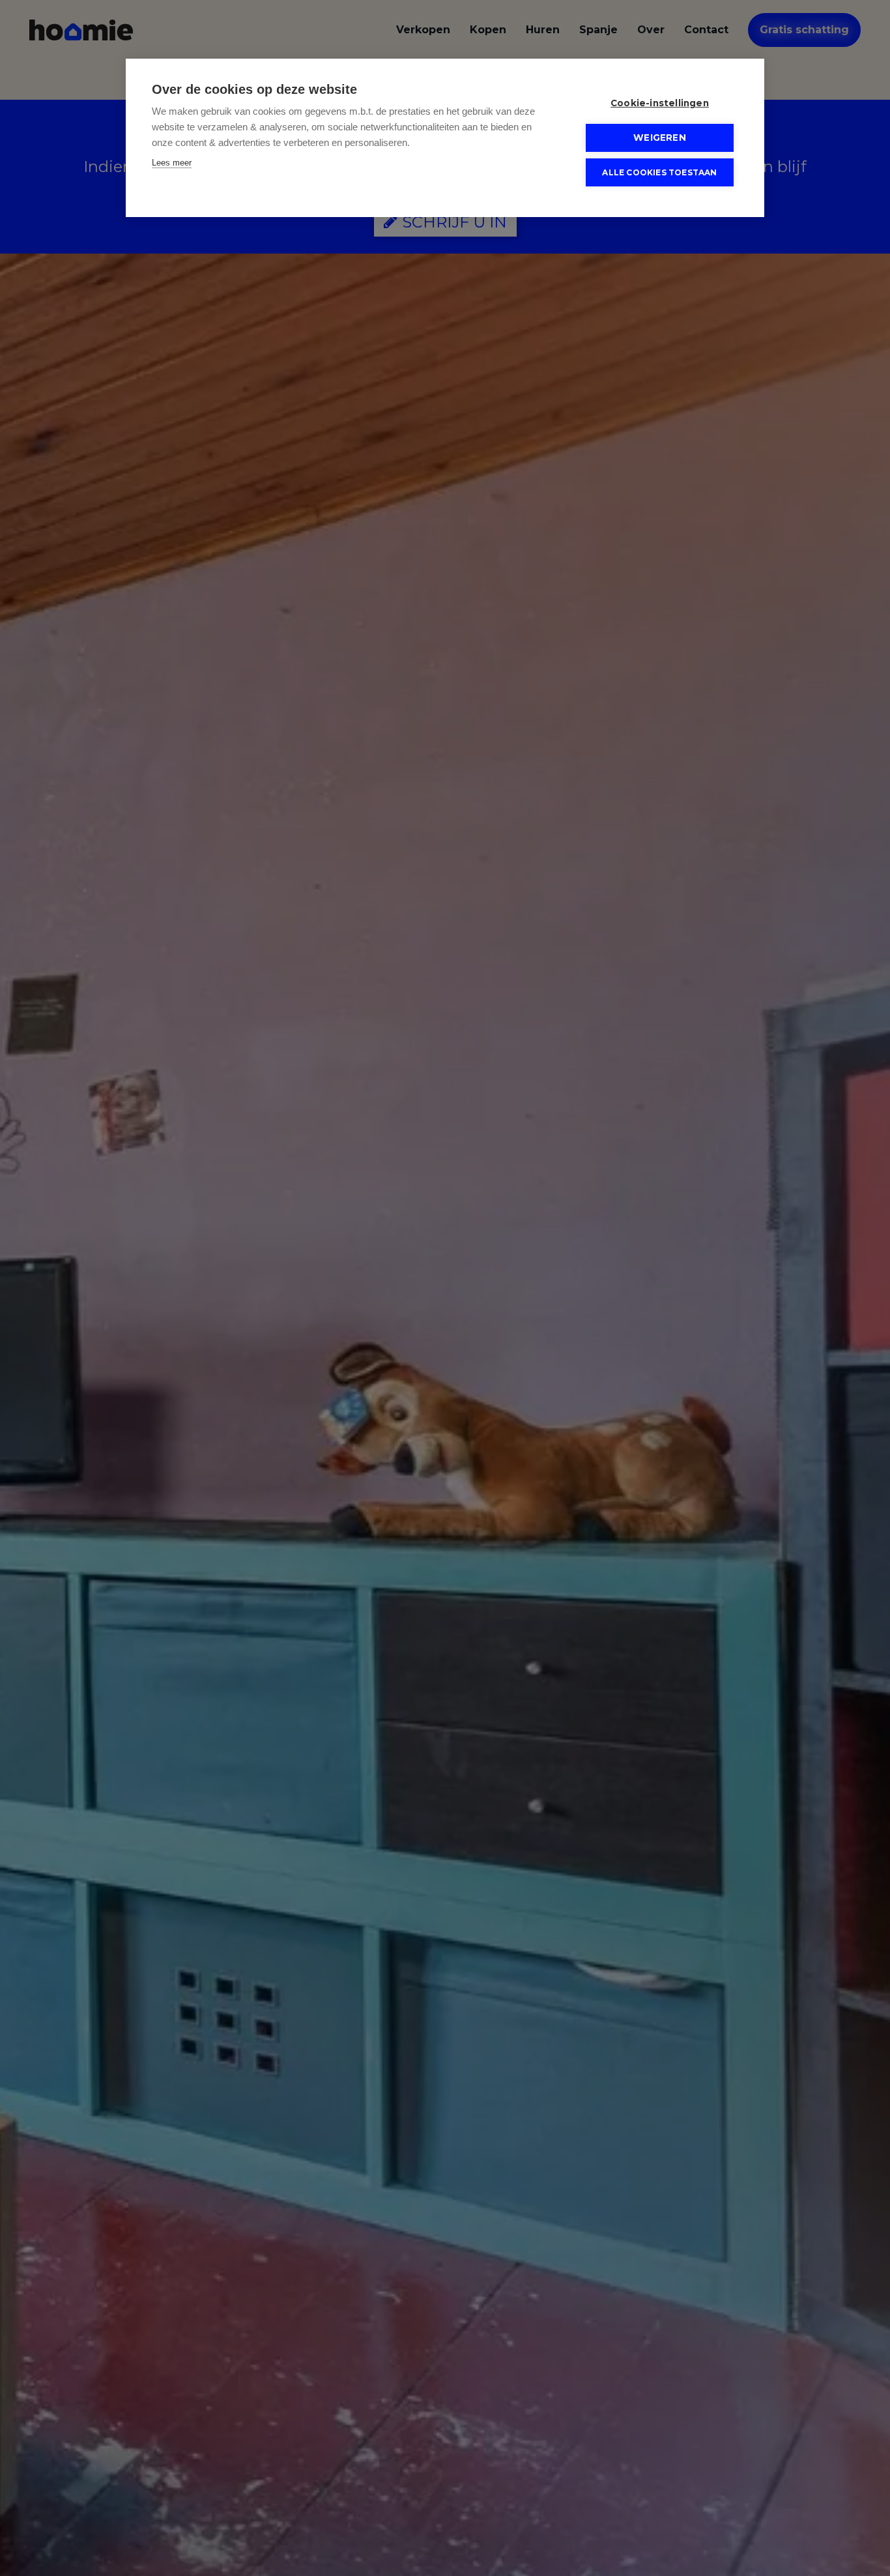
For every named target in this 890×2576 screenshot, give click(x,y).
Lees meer (172, 163)
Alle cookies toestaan (659, 172)
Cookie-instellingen (660, 103)
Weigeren (660, 138)
